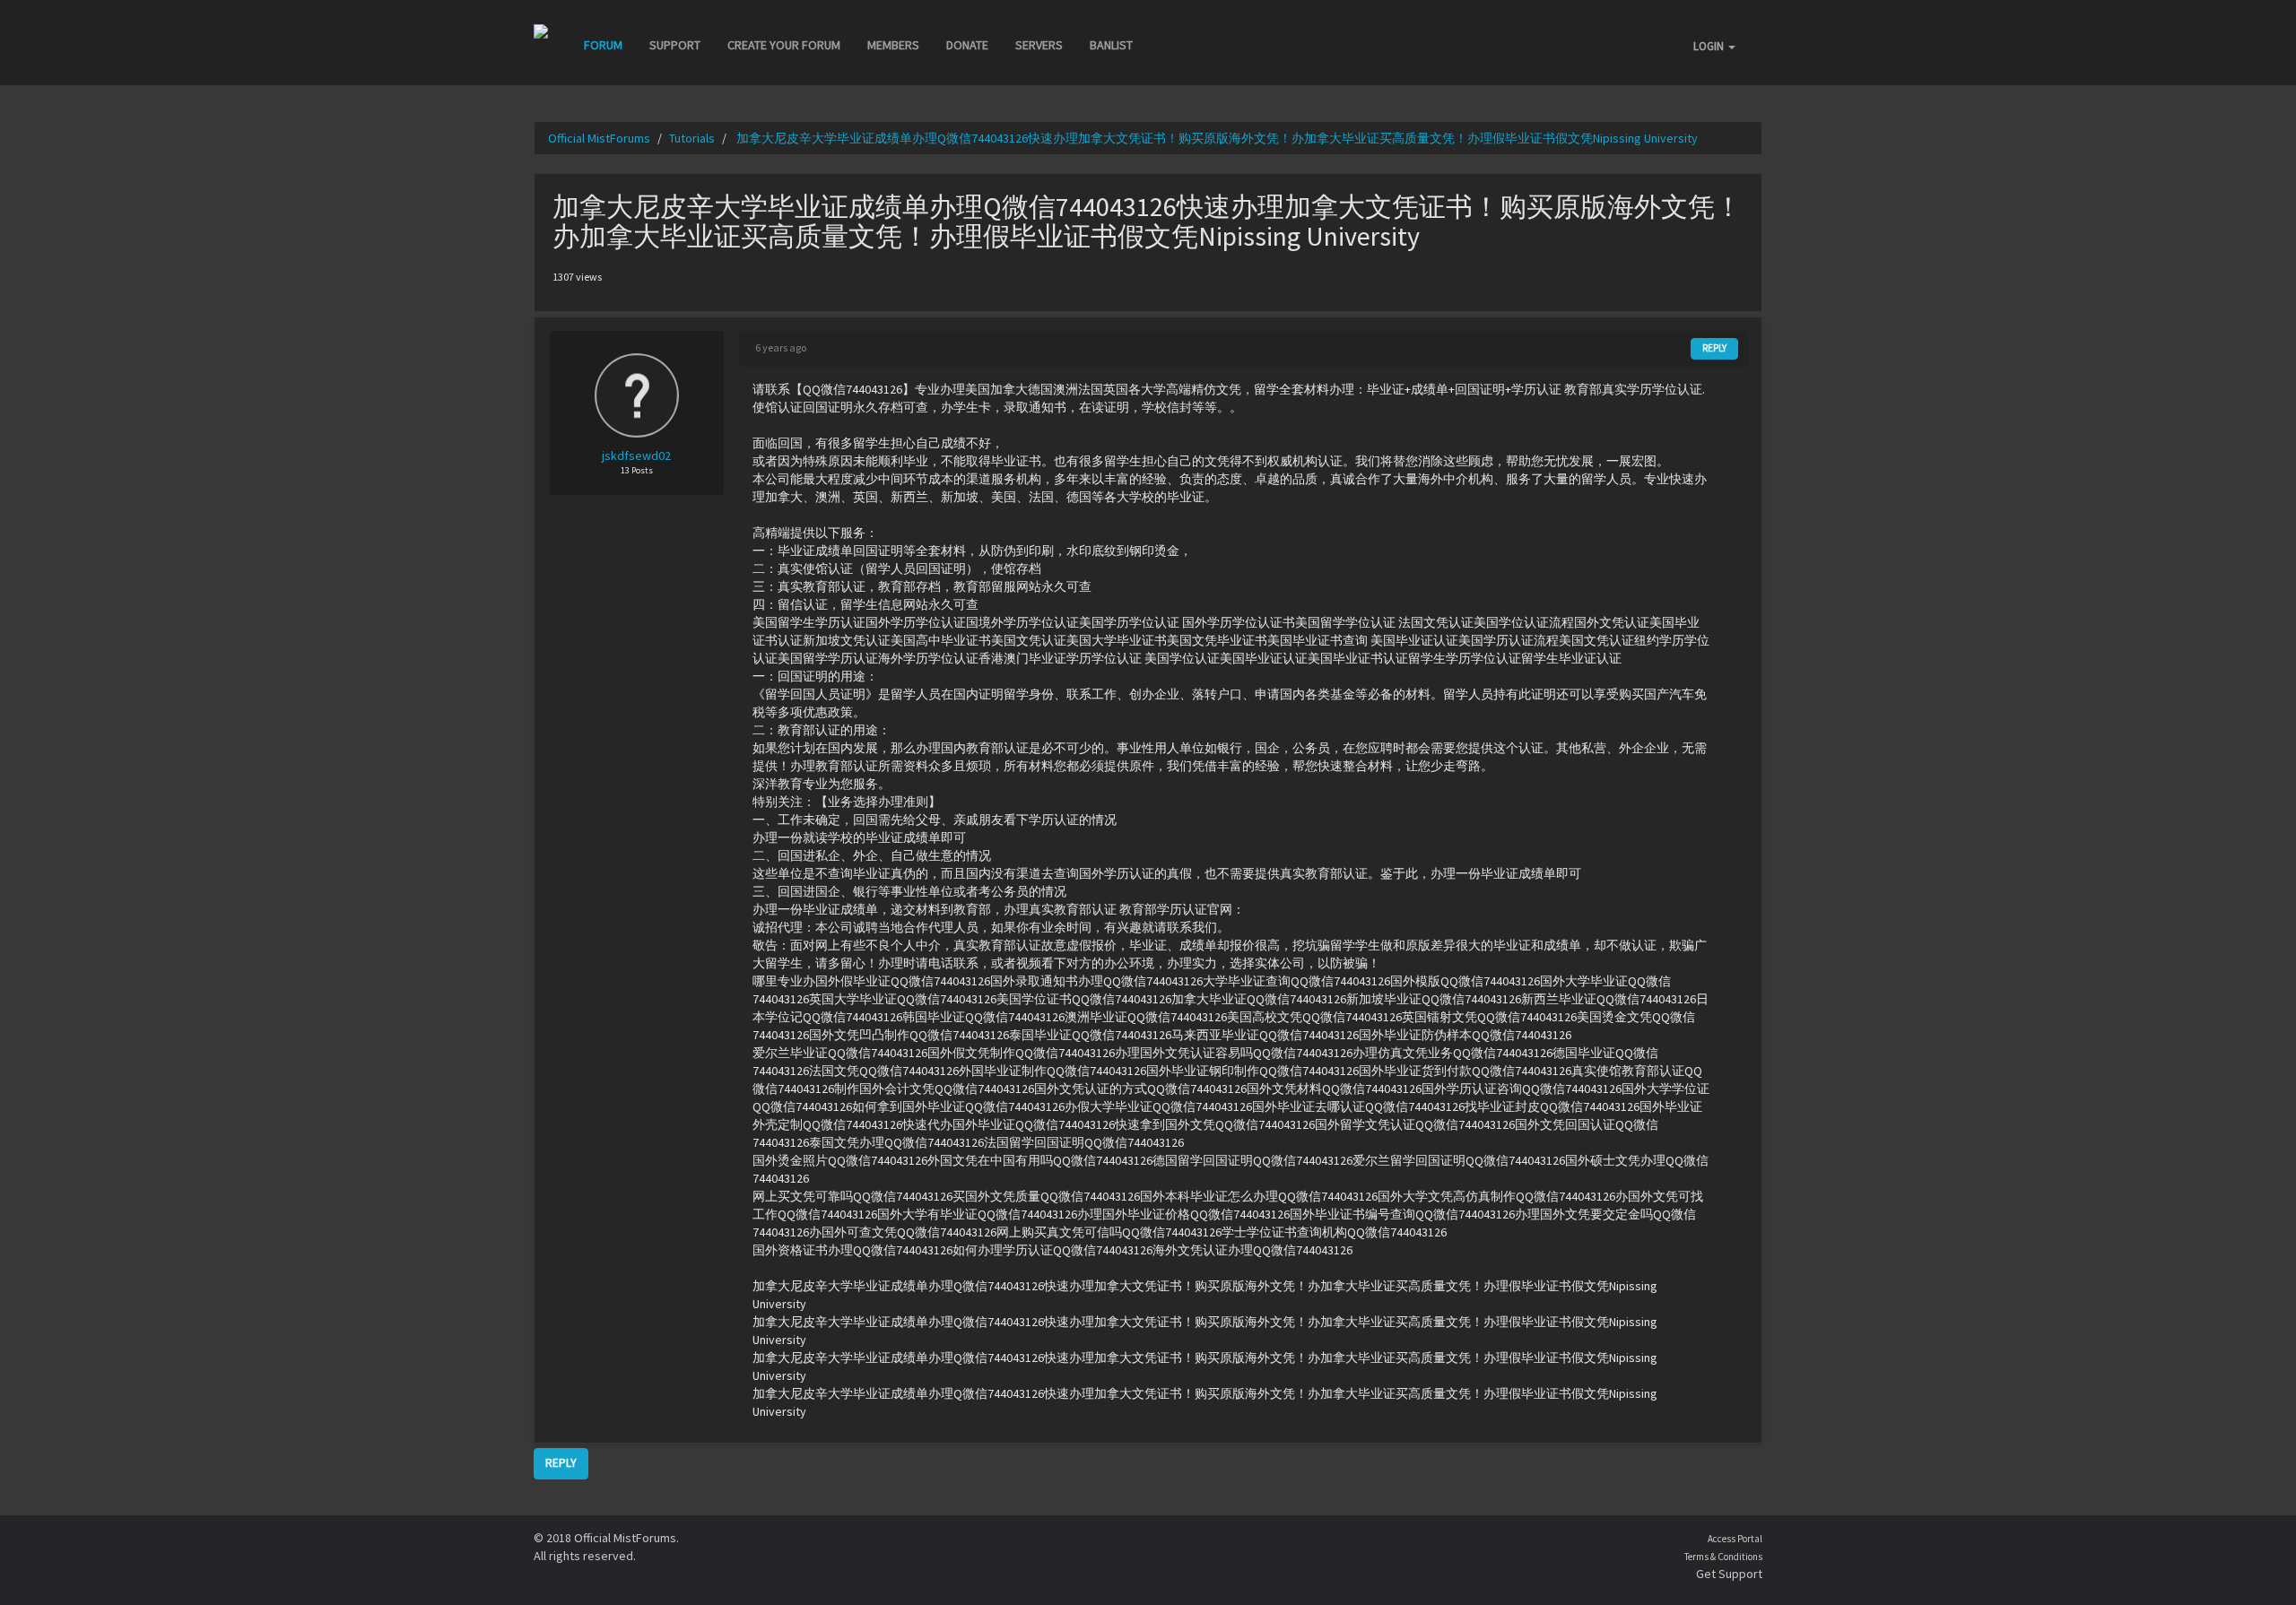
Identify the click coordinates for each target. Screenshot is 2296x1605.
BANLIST (1111, 45)
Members (893, 45)
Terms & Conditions (1723, 1557)
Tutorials (692, 138)
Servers (1039, 45)
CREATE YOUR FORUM (784, 45)
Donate (967, 45)
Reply (1714, 348)
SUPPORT (675, 45)
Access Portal (1735, 1539)
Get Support (1729, 1574)
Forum (603, 45)
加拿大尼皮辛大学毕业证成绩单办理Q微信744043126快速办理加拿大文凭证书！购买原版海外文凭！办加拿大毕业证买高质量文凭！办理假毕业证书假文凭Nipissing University (1216, 138)
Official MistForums (599, 138)
